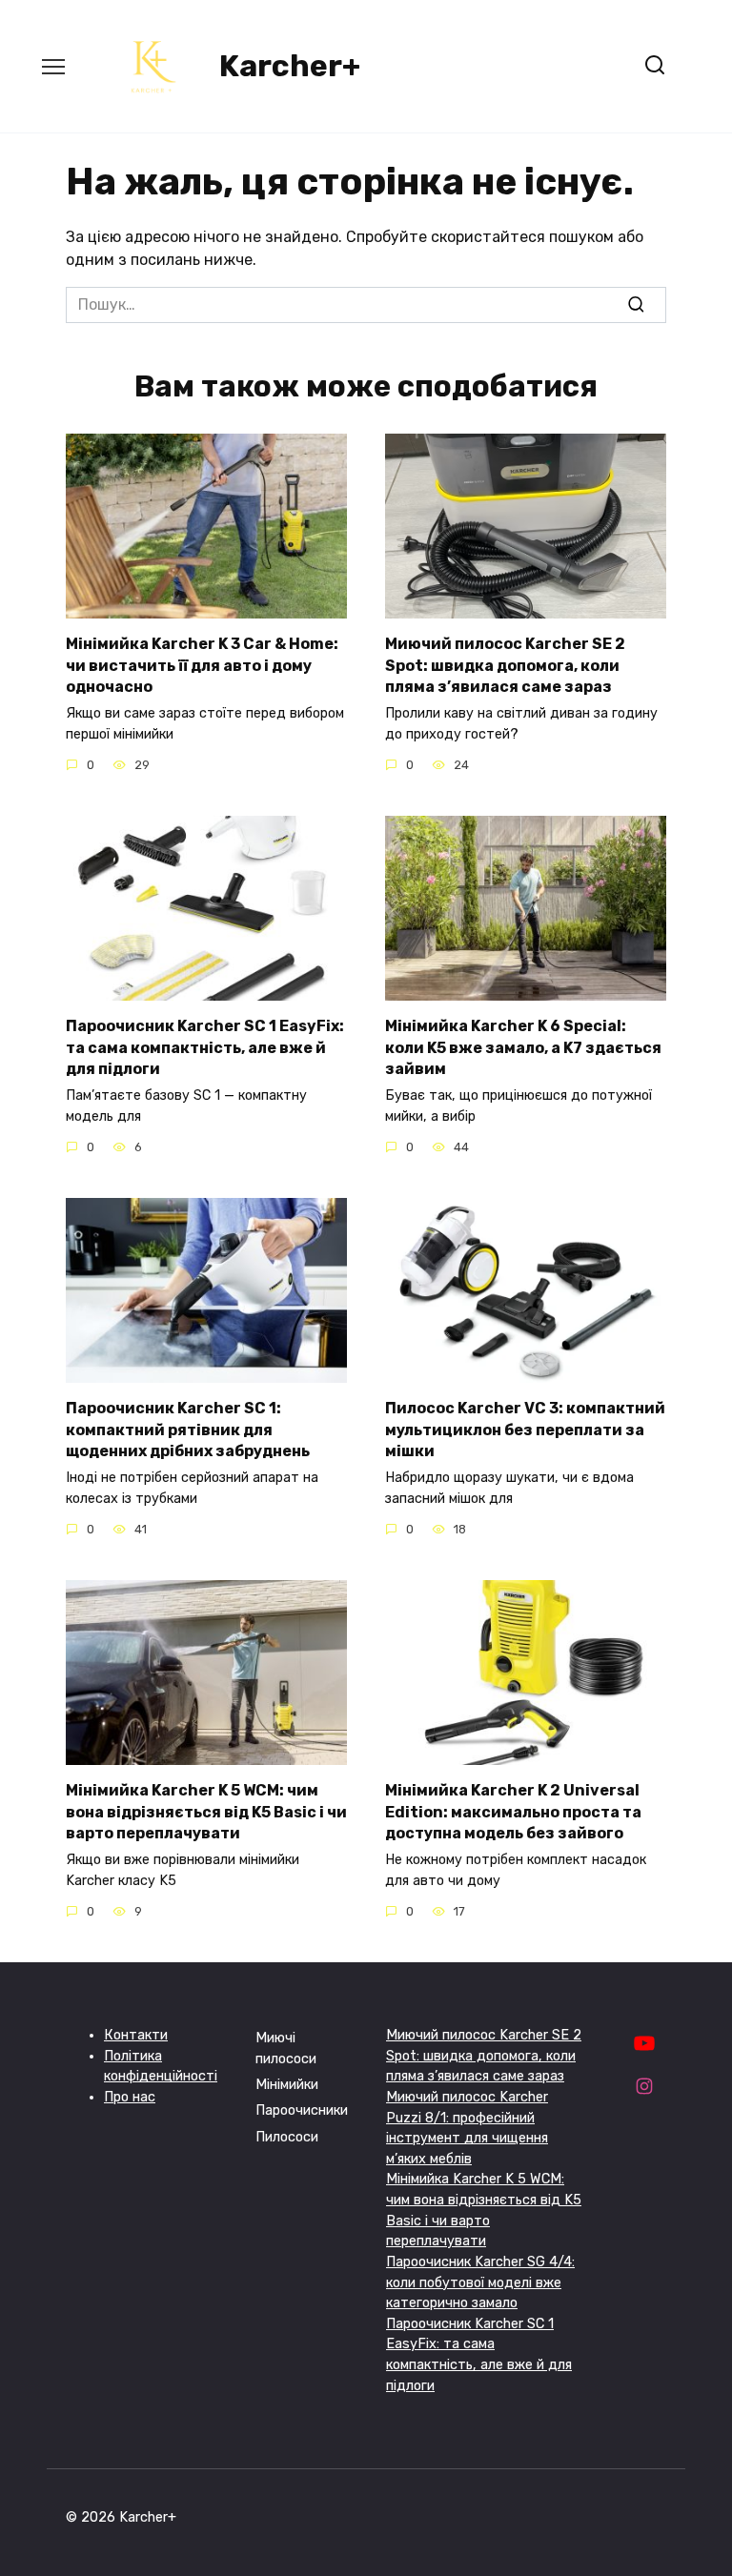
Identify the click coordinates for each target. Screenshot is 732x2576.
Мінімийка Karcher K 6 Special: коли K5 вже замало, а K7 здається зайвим (523, 1047)
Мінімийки (287, 2085)
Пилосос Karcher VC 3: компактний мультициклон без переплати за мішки (525, 1430)
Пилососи (287, 2137)
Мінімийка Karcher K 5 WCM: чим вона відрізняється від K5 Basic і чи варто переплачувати (206, 1812)
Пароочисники (302, 2110)
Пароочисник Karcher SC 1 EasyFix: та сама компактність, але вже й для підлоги (205, 1047)
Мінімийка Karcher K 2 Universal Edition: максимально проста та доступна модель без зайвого (513, 1812)
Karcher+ (290, 66)
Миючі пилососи (286, 2049)
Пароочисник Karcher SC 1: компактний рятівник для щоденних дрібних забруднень (188, 1430)
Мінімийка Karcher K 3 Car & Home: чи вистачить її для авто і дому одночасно (202, 665)
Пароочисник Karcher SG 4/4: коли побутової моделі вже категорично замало (480, 2282)
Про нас (130, 2097)
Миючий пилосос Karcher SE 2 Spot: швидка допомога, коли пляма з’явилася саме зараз (505, 665)
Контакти (136, 2035)
